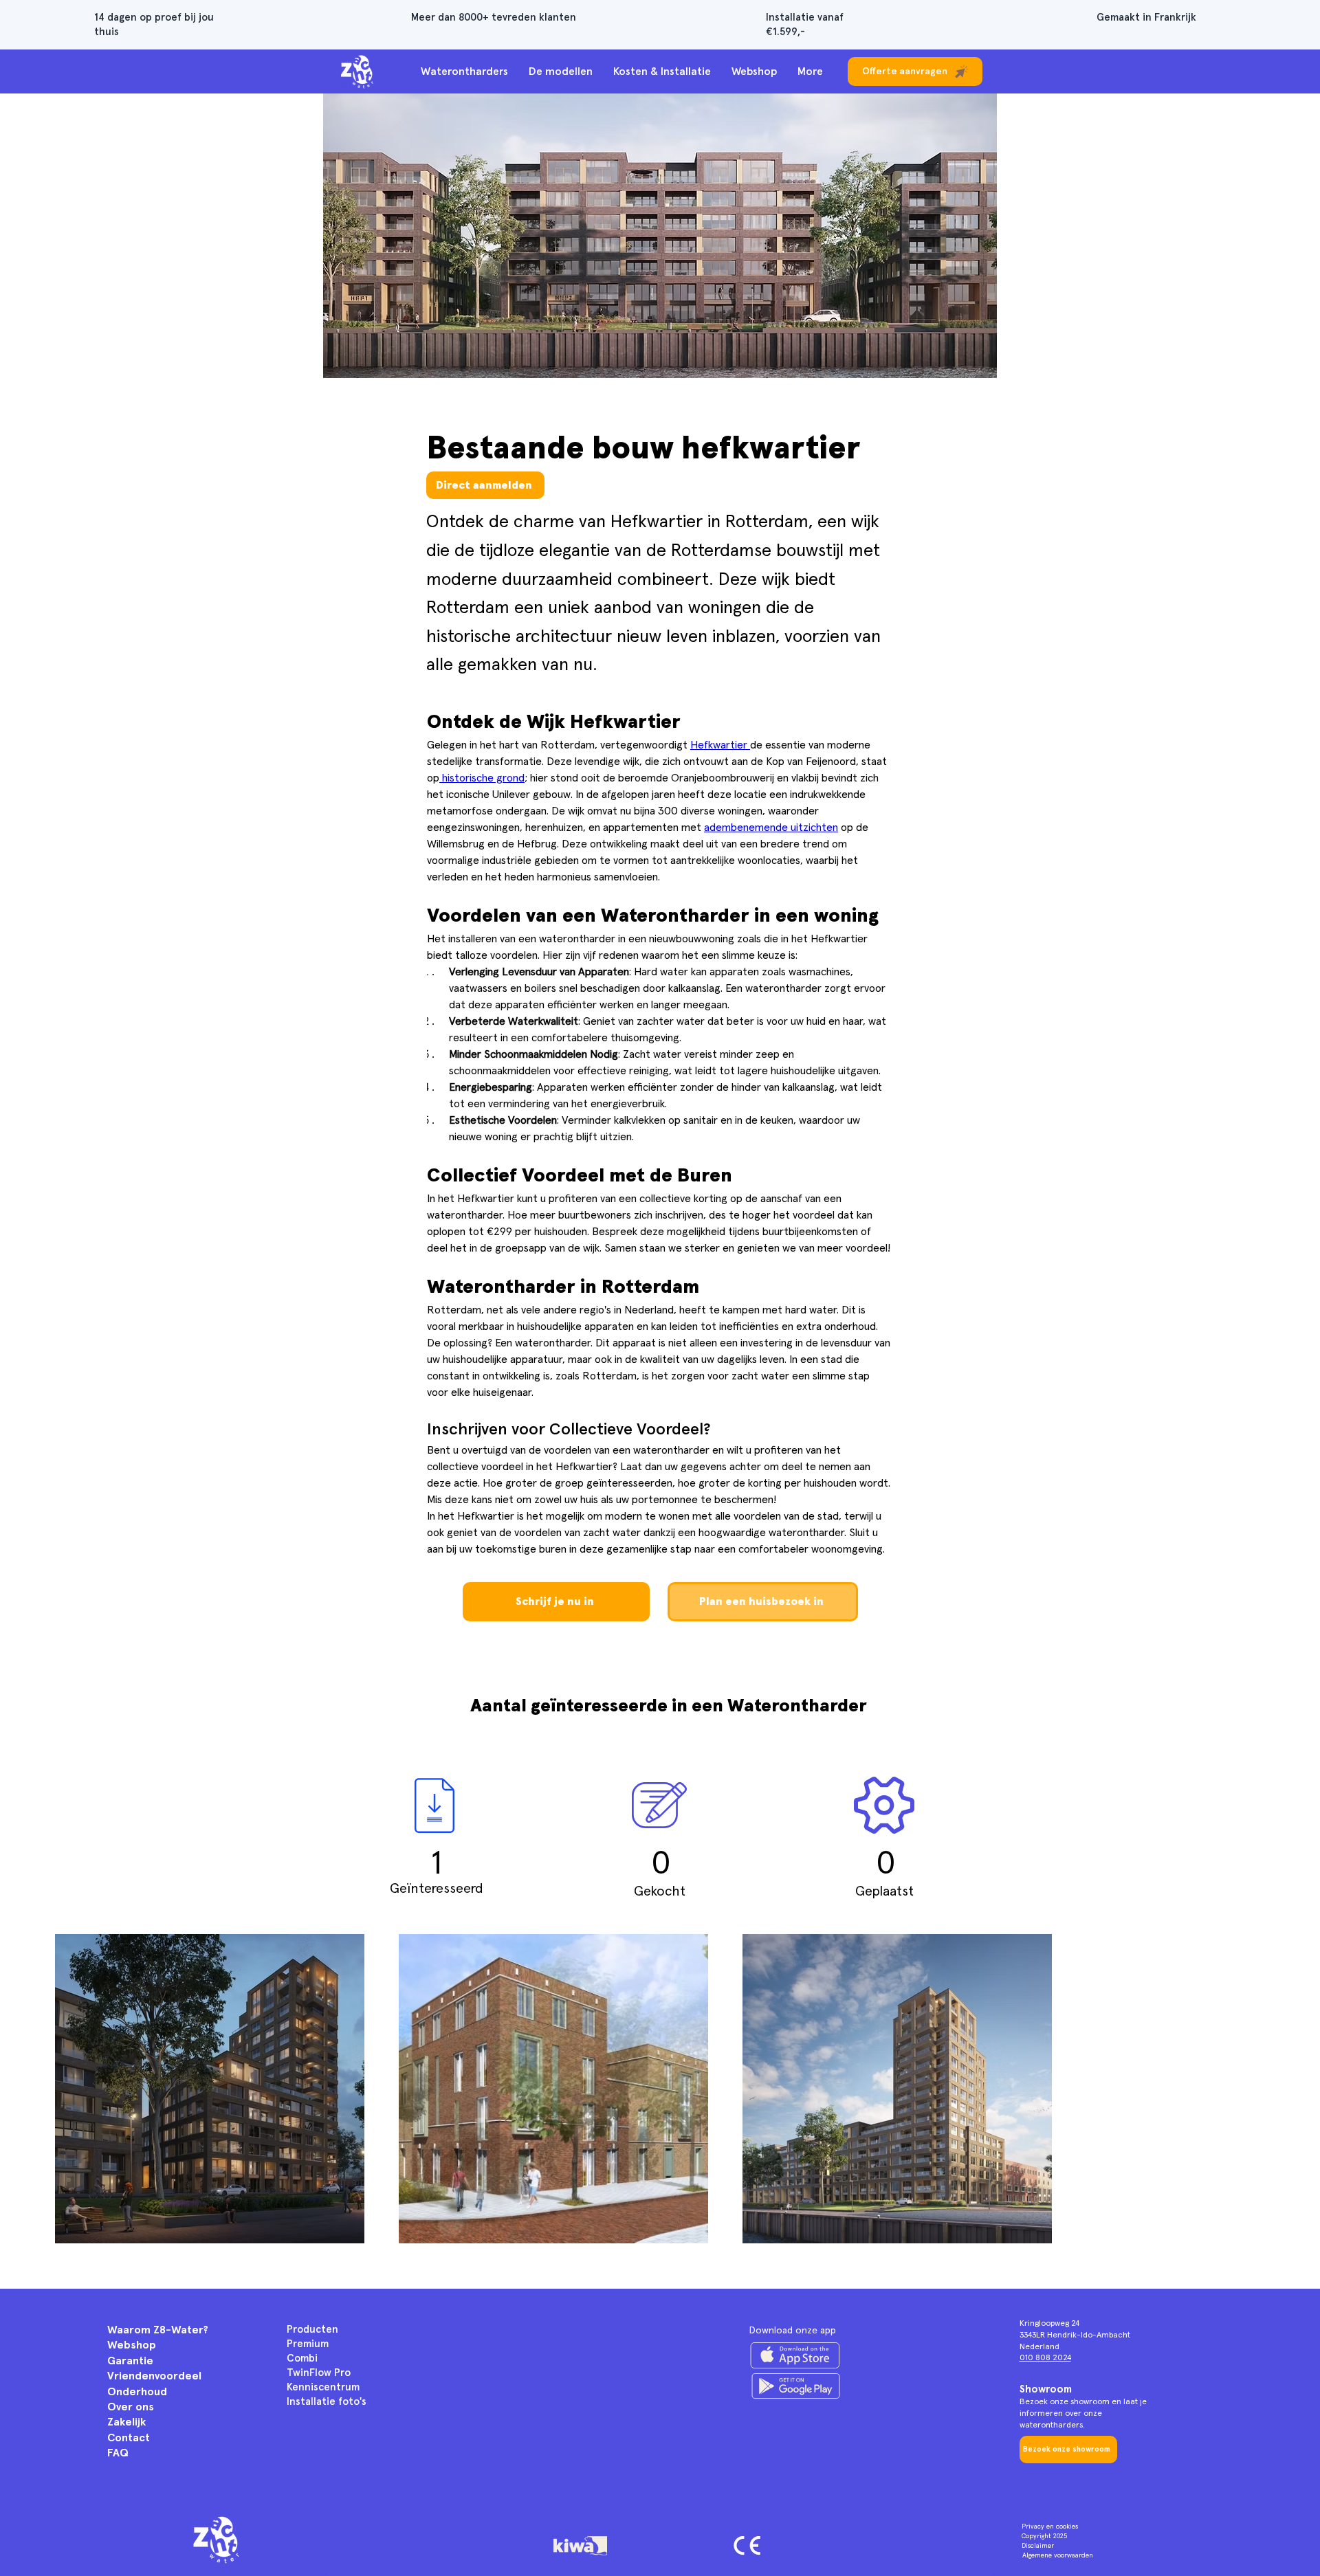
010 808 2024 (1045, 2358)
